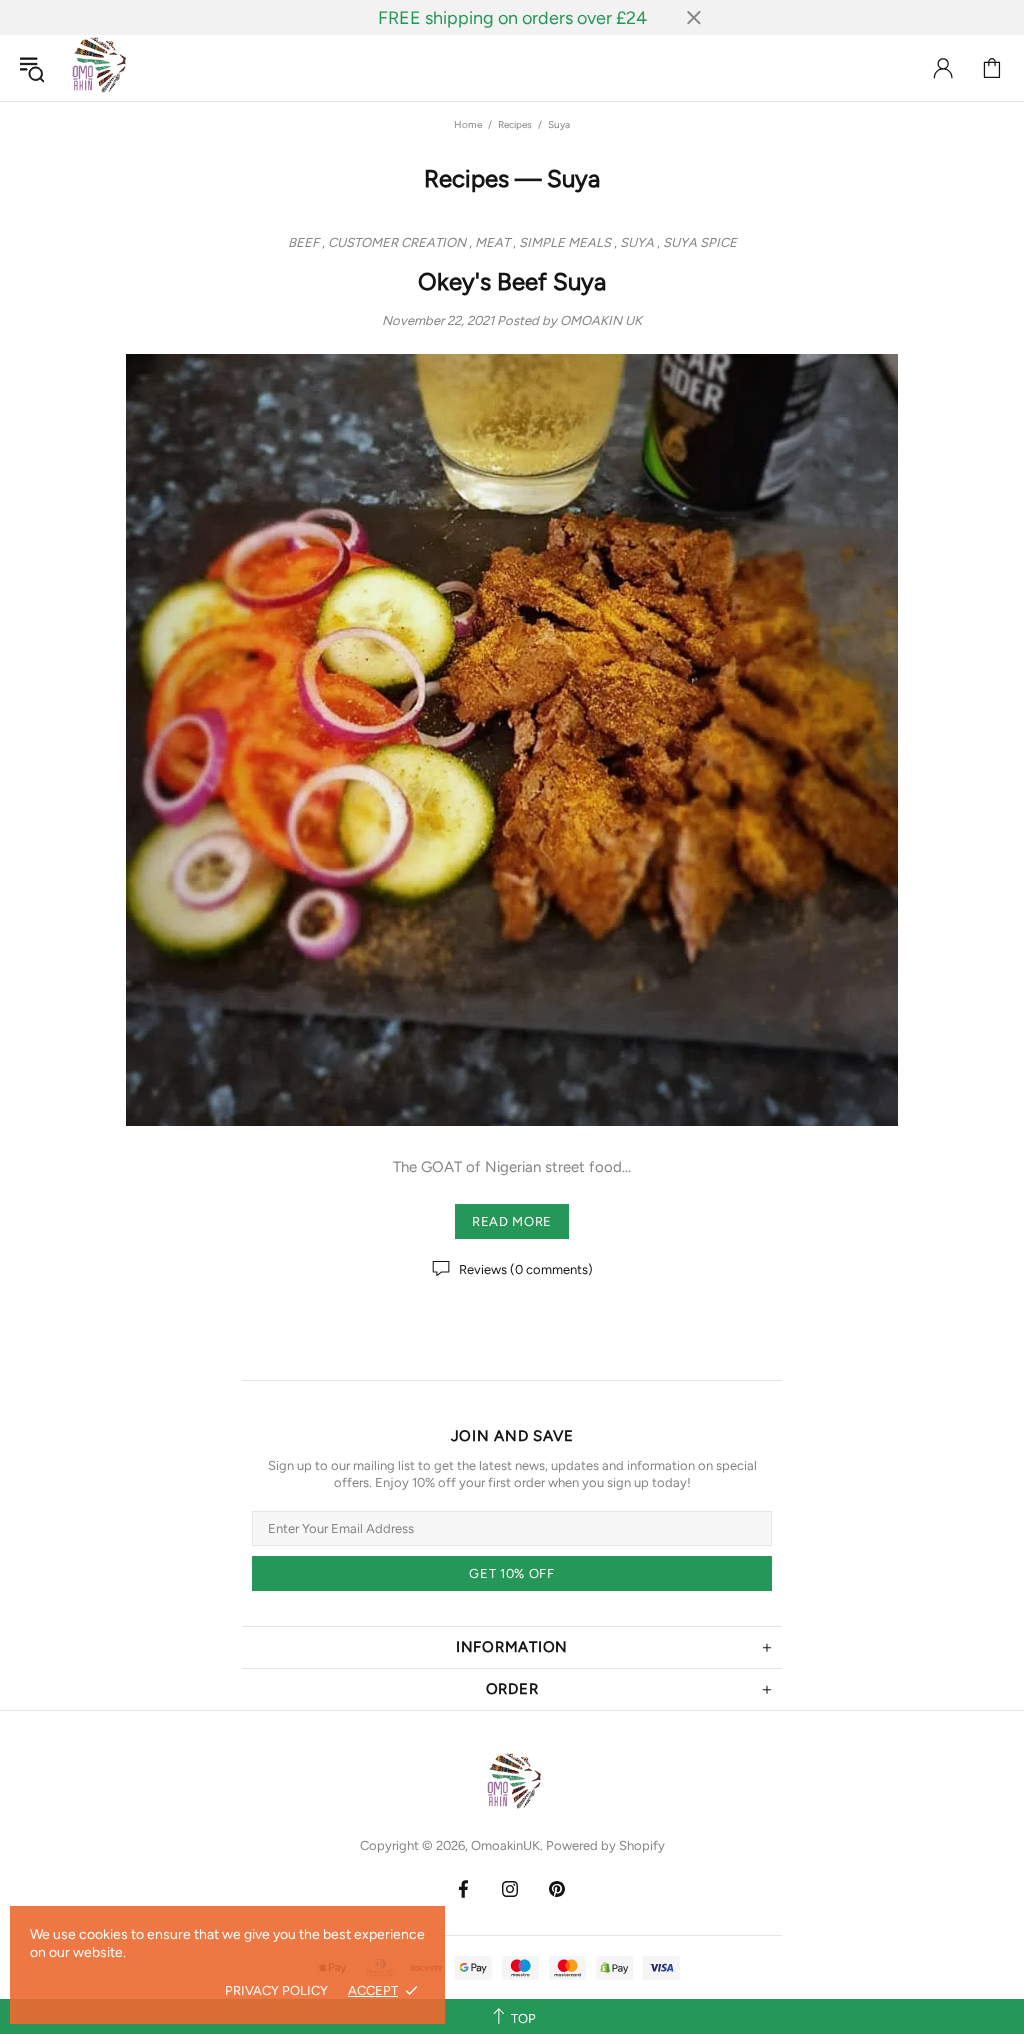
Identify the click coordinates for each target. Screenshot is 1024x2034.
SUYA (637, 242)
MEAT (492, 242)
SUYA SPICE (700, 242)
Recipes (515, 124)
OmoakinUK (97, 68)
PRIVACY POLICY (276, 1990)
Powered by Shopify (605, 1845)
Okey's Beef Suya (512, 281)
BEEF (303, 242)
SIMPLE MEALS (565, 242)
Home (468, 124)
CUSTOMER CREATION (397, 242)
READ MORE (512, 1221)
